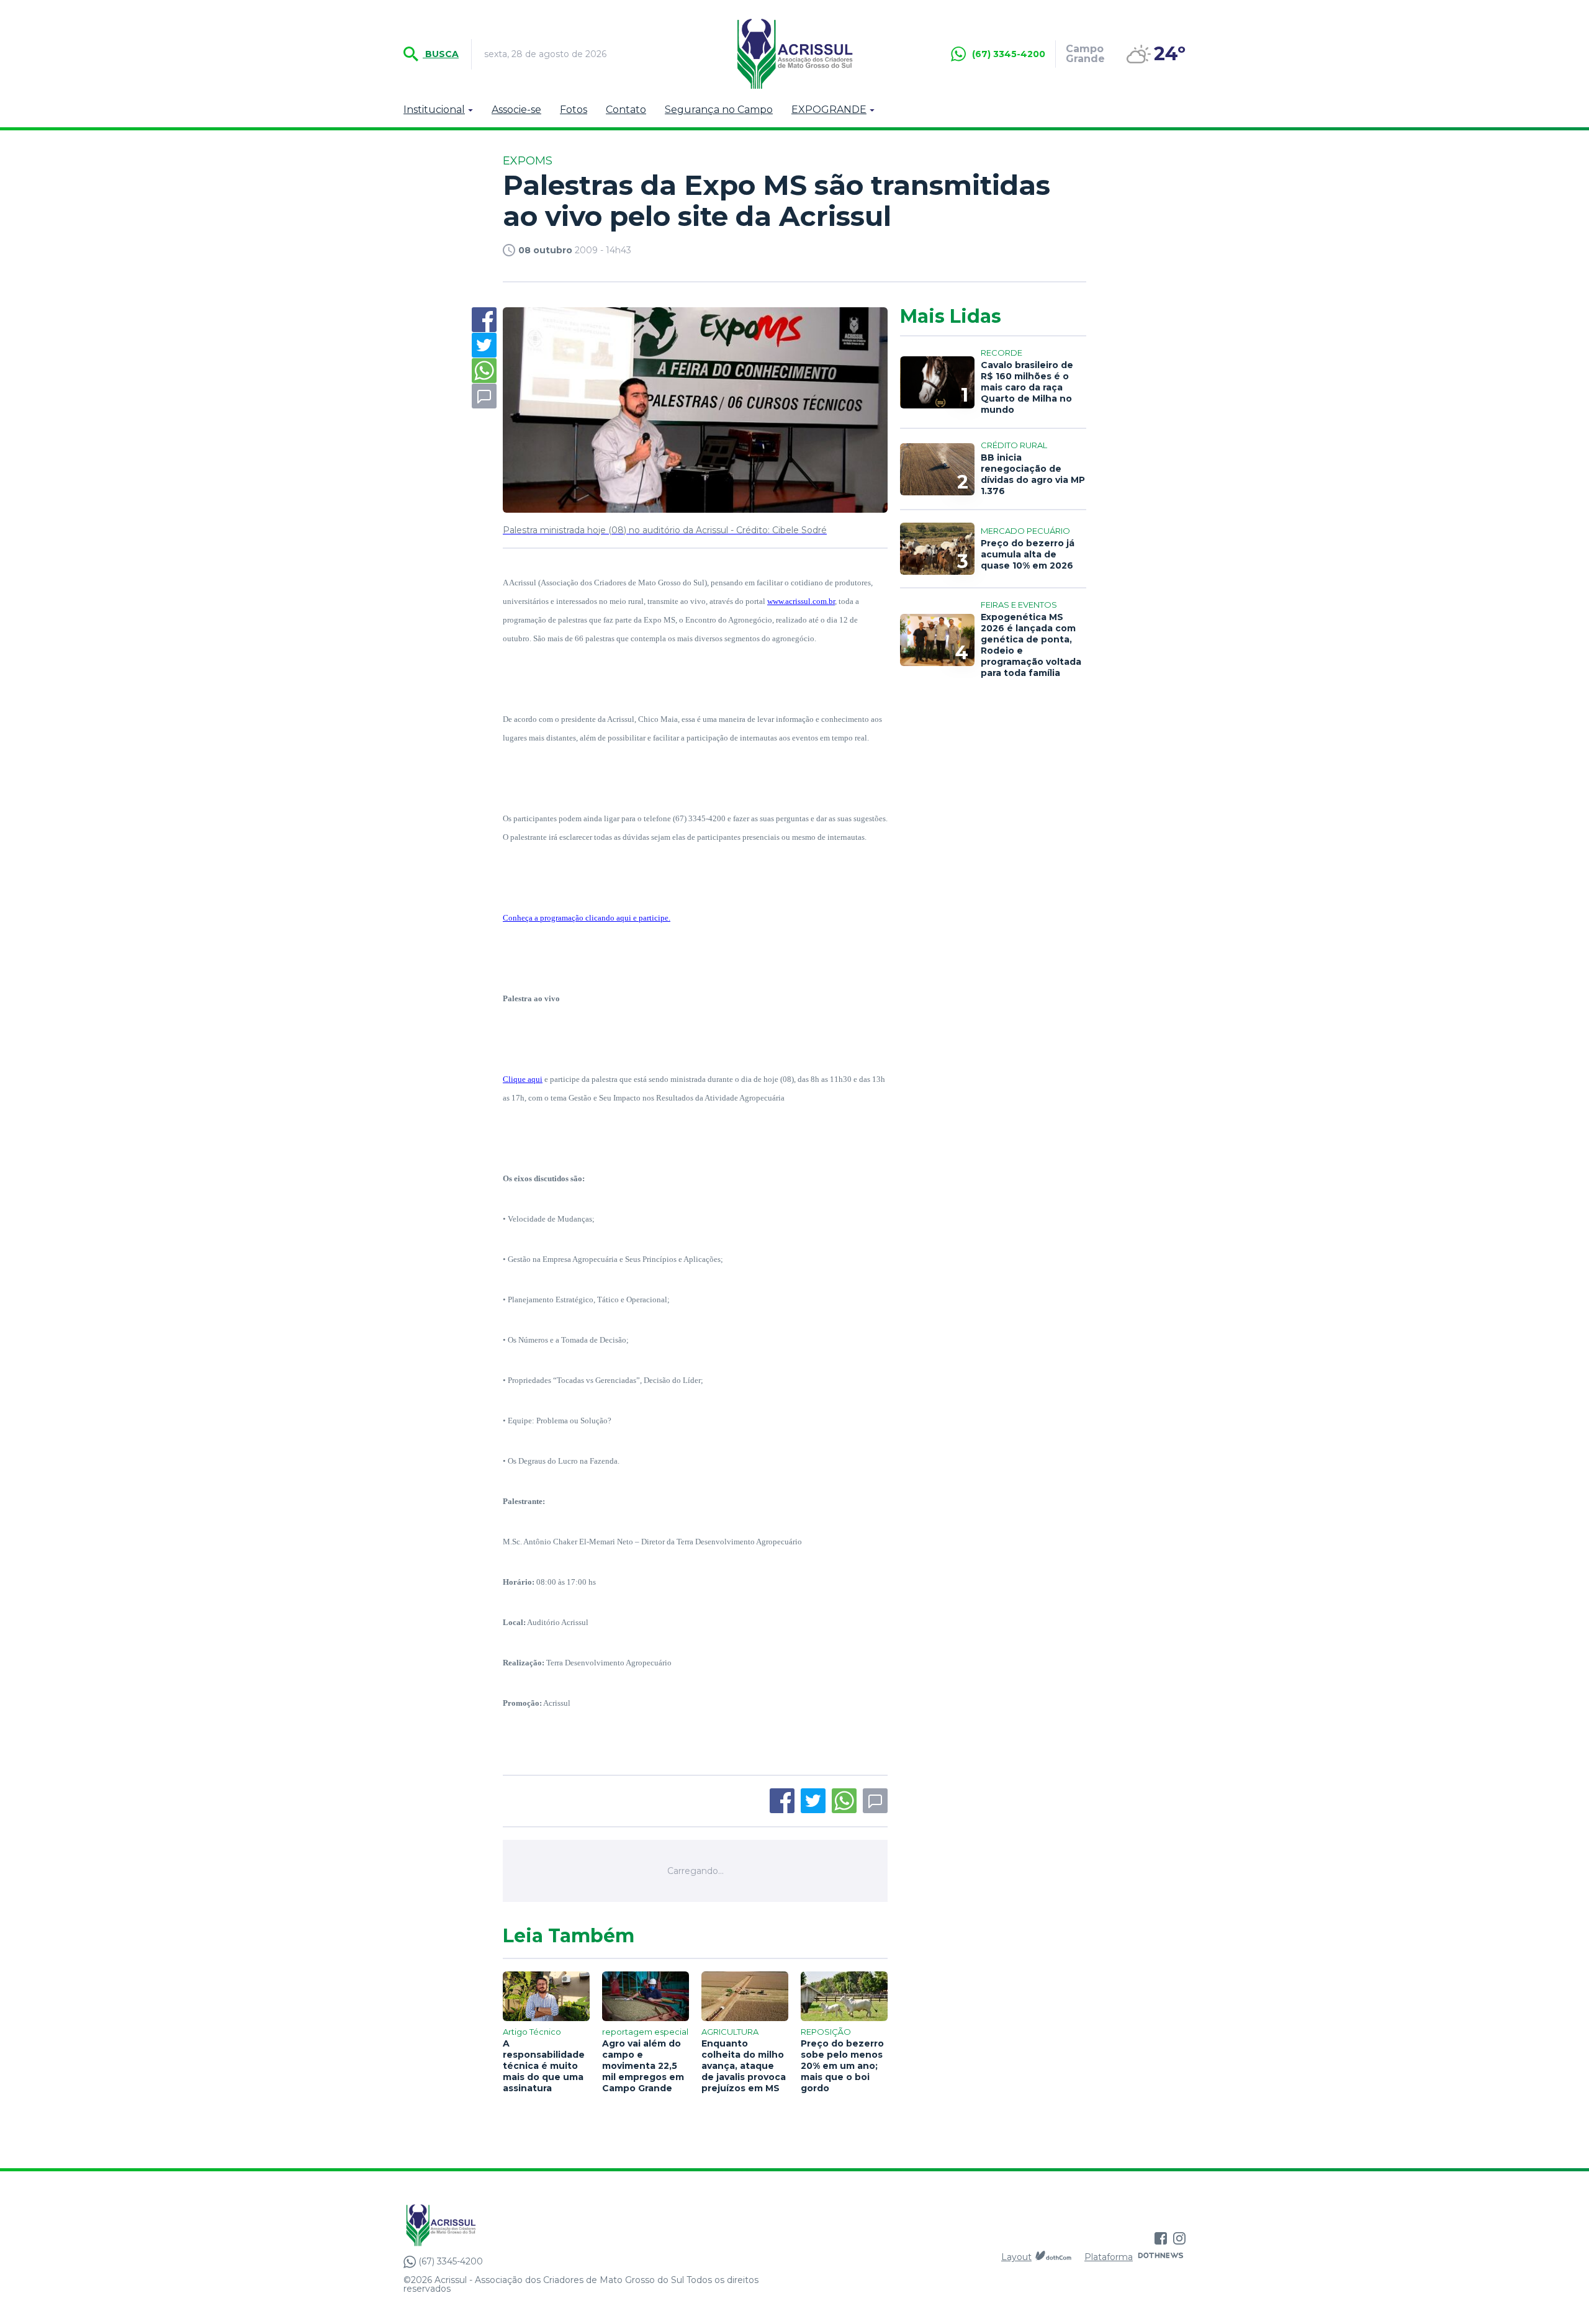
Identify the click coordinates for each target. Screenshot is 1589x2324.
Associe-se (516, 110)
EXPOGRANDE (829, 110)
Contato (626, 110)
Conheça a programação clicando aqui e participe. (587, 918)
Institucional (434, 110)
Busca (441, 54)
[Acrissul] (794, 54)
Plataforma (1109, 2257)
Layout (1016, 2257)
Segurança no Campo (719, 110)
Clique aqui (523, 1079)
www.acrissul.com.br (801, 601)
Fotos (574, 110)
